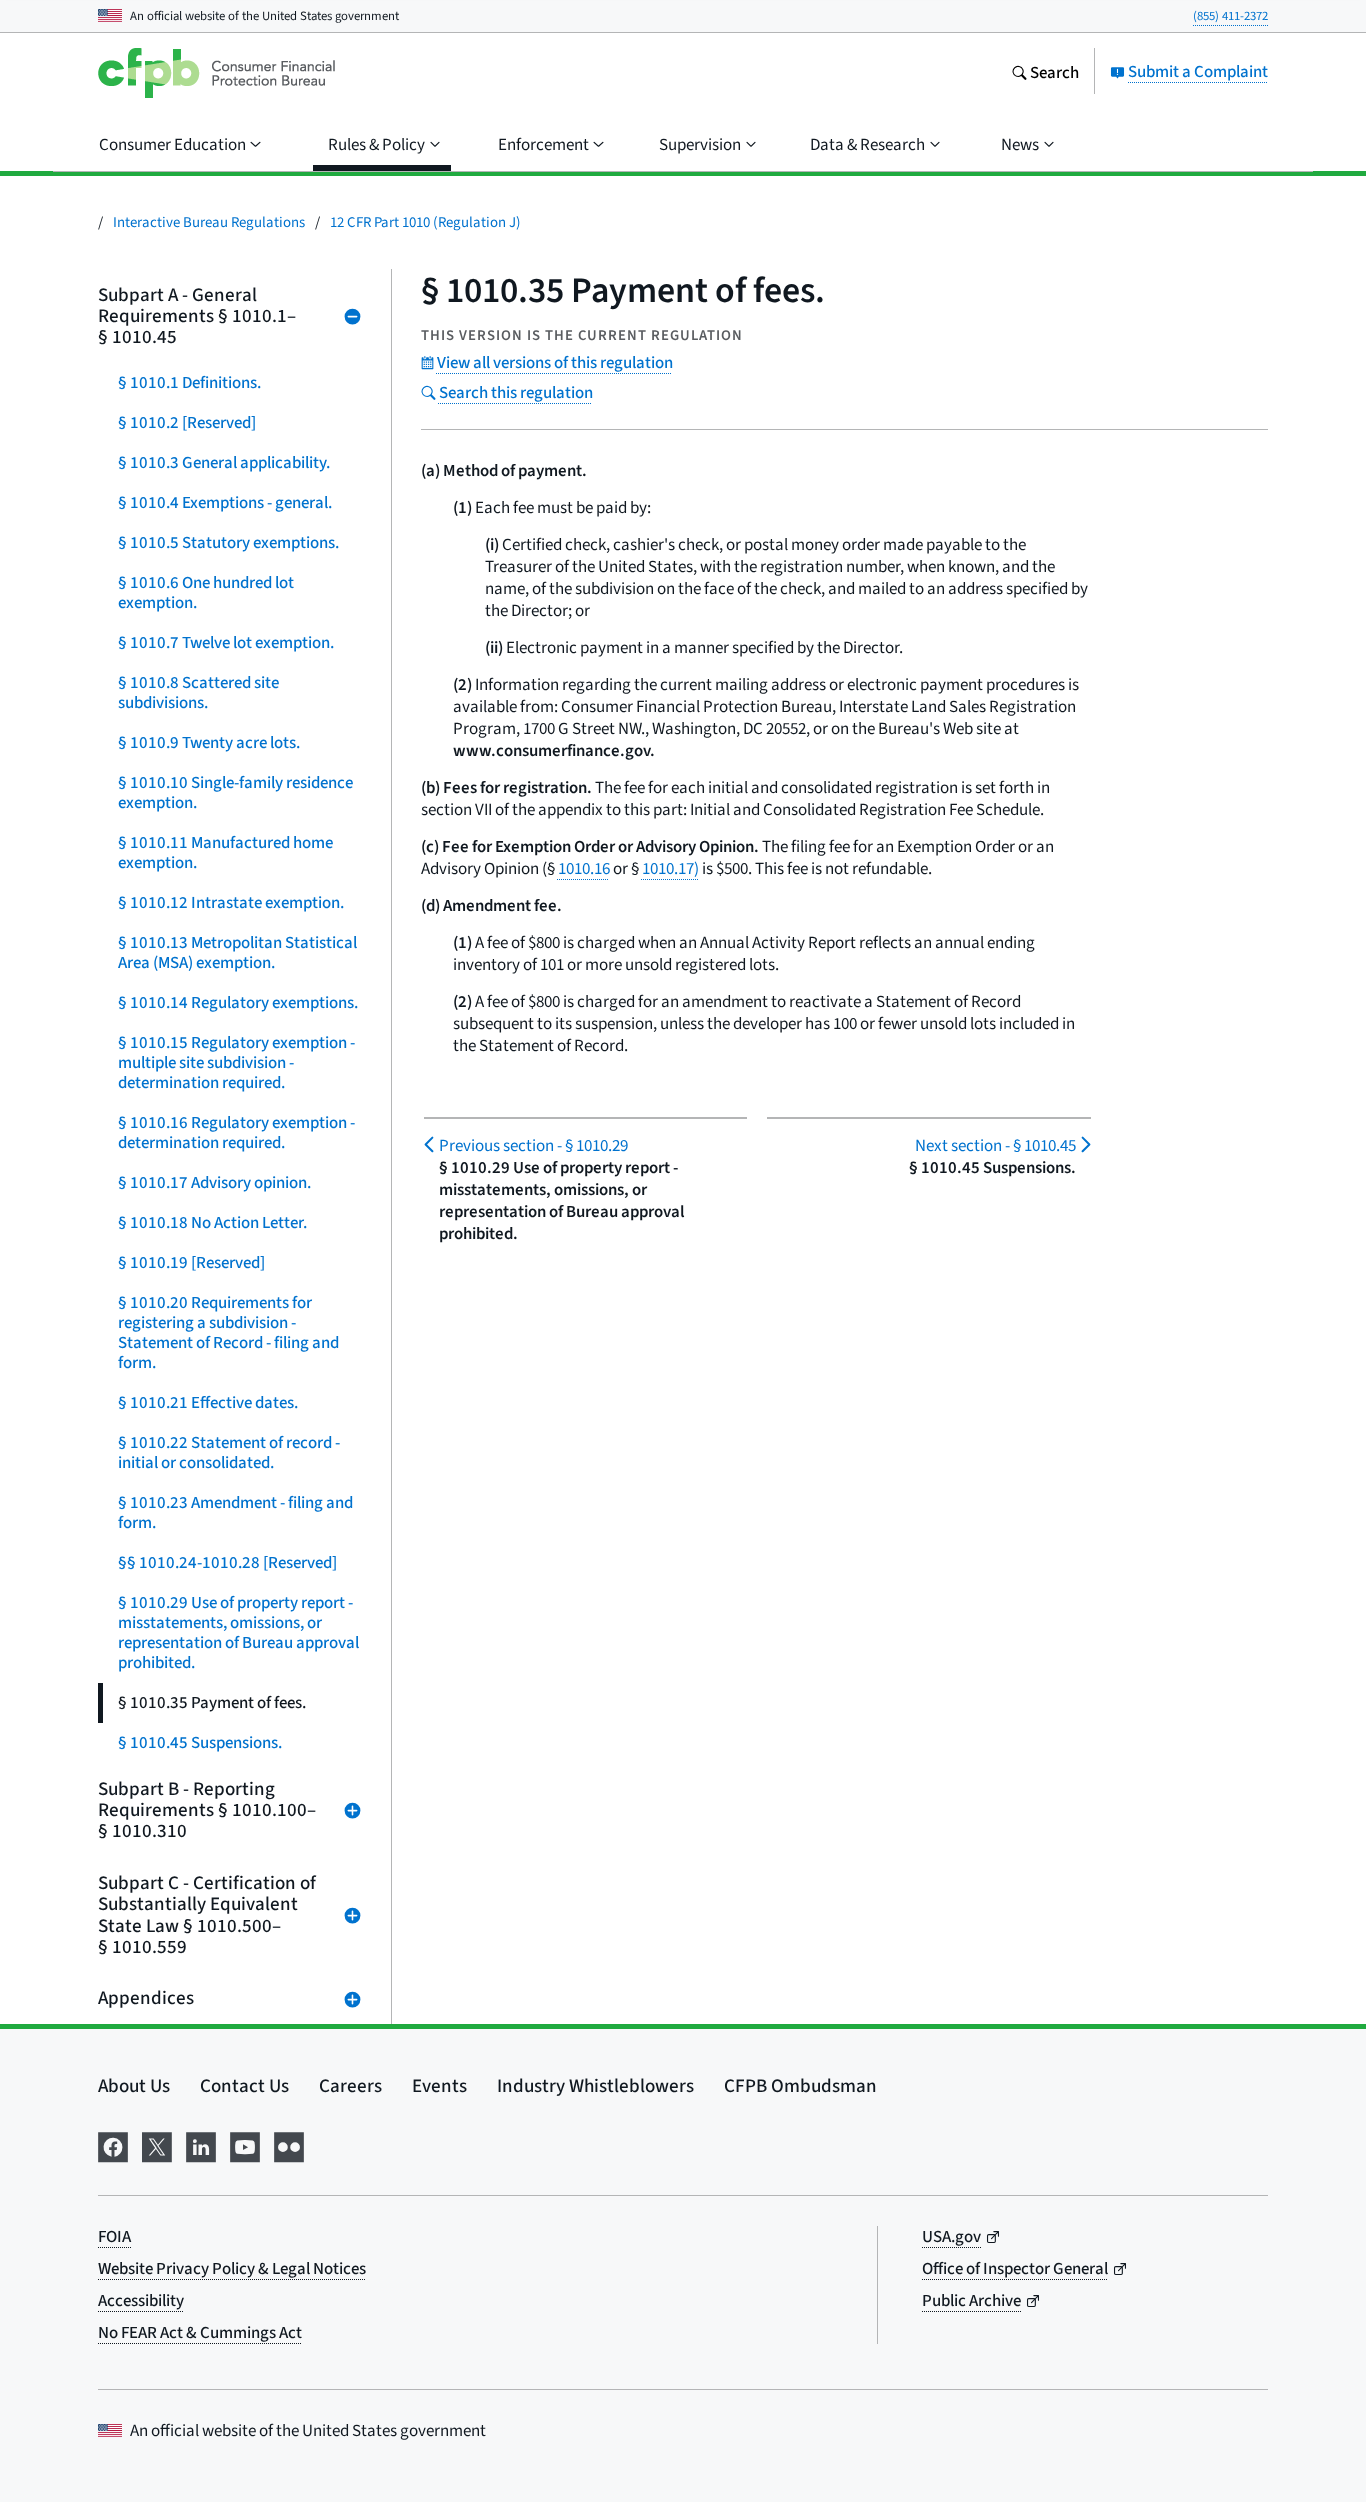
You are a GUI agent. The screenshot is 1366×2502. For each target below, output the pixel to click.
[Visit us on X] (157, 2144)
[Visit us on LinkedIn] (201, 2144)
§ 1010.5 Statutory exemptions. (228, 542)
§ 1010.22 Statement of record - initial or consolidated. (229, 1452)
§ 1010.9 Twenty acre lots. (209, 742)
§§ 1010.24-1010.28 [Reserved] (227, 1562)
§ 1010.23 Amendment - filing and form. (235, 1512)
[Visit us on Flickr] (289, 2144)
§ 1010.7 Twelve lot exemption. (226, 642)
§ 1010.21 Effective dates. (208, 1402)
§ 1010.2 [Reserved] (187, 422)
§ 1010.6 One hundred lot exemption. (206, 592)
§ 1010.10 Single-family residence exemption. (235, 792)
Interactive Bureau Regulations (209, 221)
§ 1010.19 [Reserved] (191, 1262)
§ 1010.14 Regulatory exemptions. (238, 1002)
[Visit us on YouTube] (245, 2144)
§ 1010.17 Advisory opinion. (214, 1182)
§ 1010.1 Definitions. (189, 382)
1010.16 (584, 868)
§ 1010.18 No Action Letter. (212, 1222)
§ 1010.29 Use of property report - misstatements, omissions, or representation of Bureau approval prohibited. (238, 1632)
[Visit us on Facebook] (113, 2144)
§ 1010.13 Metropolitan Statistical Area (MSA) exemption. (237, 952)
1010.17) (670, 868)
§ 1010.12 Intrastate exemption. (231, 902)
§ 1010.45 (995, 1145)
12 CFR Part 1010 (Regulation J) (425, 221)
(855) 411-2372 (1230, 15)
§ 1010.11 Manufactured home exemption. (225, 852)
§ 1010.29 (533, 1145)
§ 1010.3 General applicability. (224, 462)
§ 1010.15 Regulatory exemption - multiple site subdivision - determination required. (236, 1062)
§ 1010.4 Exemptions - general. (225, 502)
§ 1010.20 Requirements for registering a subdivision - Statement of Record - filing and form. (228, 1332)
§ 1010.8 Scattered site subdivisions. (198, 692)
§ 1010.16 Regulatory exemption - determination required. (236, 1132)
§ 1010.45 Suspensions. (200, 1742)
